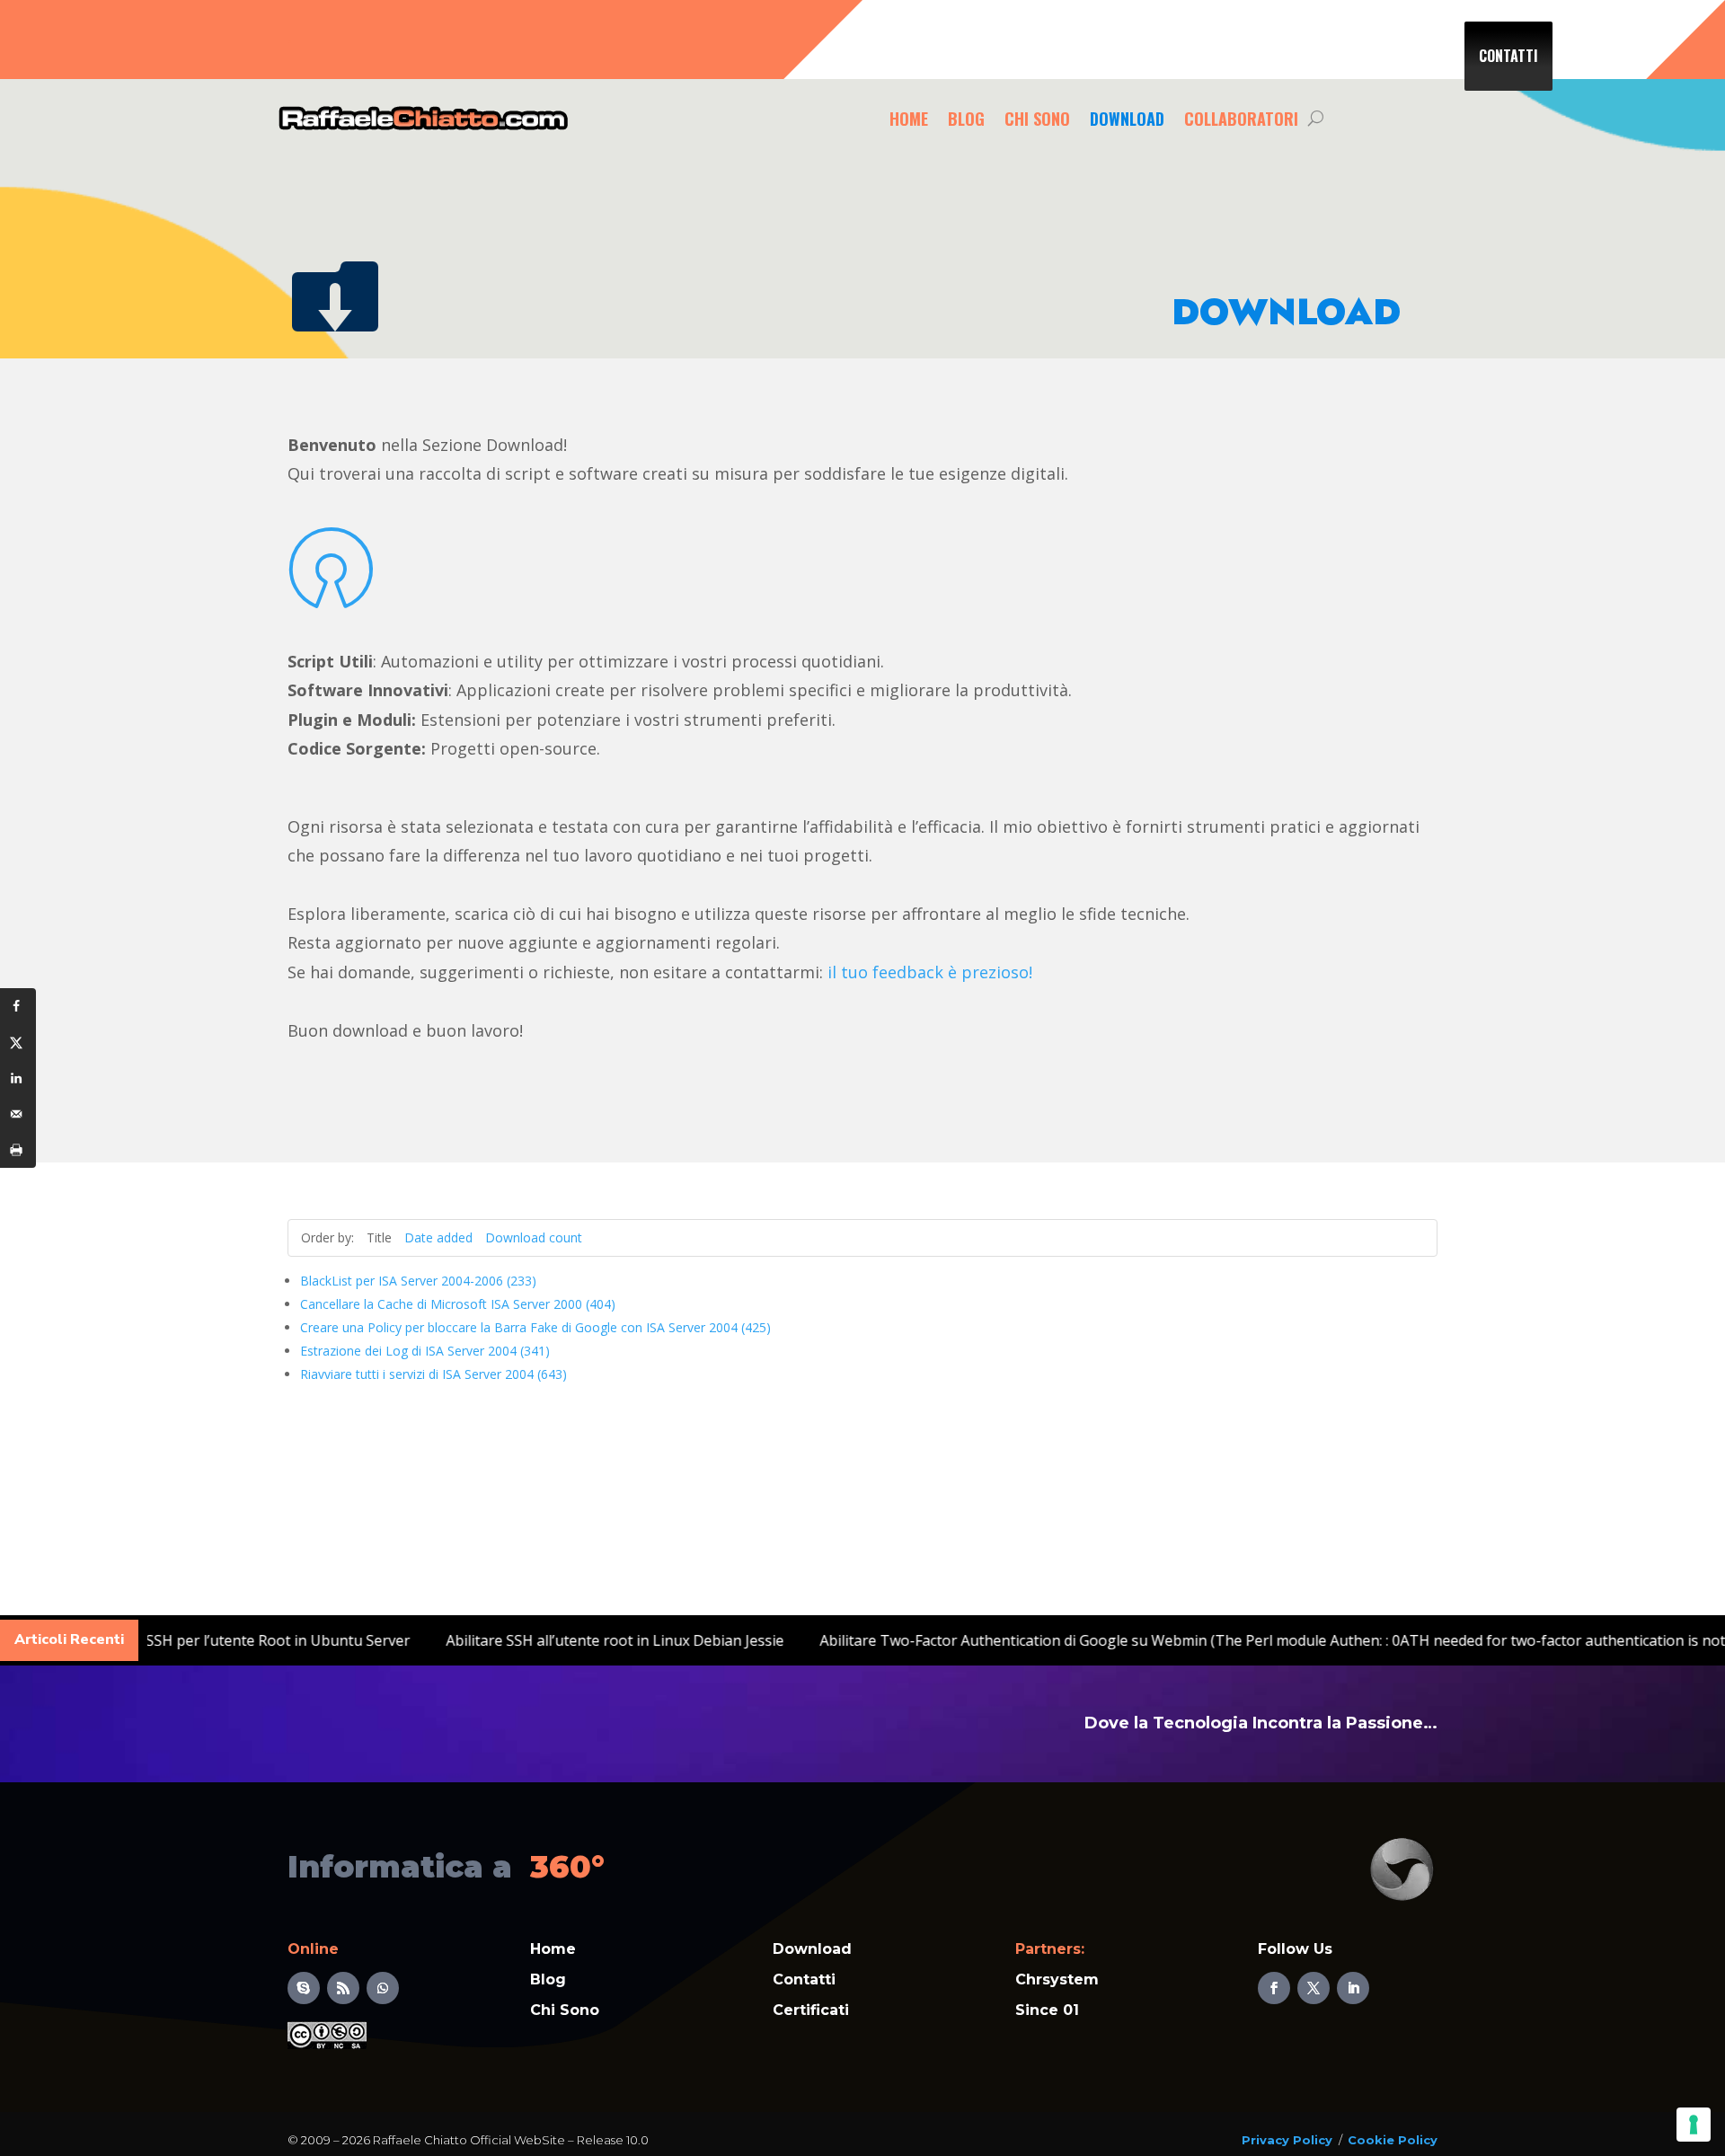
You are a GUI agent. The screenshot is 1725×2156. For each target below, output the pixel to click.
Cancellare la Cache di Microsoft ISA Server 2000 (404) (458, 1304)
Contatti (1508, 56)
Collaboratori (1241, 119)
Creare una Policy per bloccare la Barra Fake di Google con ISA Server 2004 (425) (535, 1327)
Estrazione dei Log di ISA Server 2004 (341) (425, 1351)
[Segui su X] (1314, 1988)
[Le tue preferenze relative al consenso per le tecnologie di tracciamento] (1694, 2125)
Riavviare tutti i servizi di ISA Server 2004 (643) (433, 1374)
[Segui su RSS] (343, 1988)
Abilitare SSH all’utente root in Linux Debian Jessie (687, 1640)
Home (909, 119)
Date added (438, 1237)
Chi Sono (1037, 119)
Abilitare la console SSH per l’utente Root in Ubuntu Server (285, 1640)
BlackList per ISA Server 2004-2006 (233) (418, 1281)
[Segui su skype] (304, 1988)
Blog (966, 119)
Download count (534, 1237)
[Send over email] (18, 1114)
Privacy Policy (1287, 2140)
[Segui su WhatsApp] (383, 1988)
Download (1127, 119)
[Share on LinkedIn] (18, 1078)
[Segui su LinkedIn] (1353, 1988)
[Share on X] (18, 1042)
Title (379, 1237)
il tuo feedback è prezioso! (930, 972)
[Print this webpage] (18, 1150)
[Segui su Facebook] (1274, 1988)
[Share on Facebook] (18, 1006)
